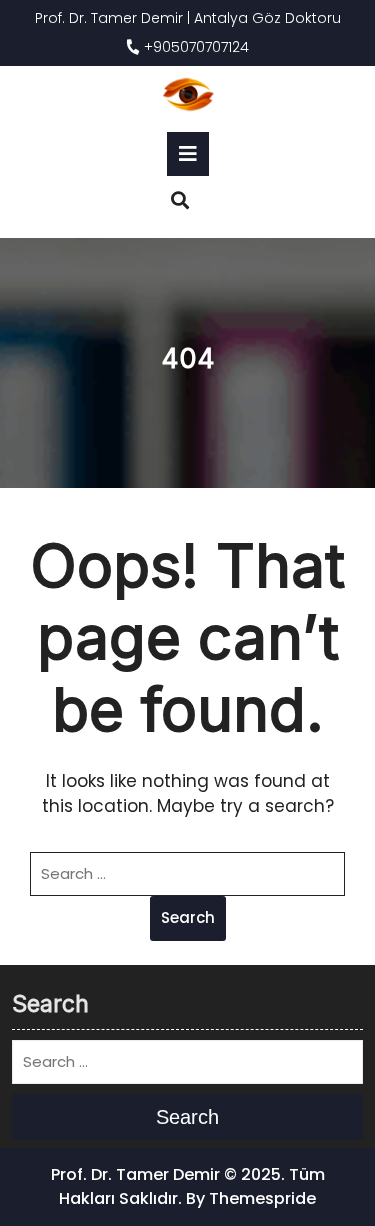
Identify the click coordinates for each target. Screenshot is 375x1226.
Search (188, 917)
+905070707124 (194, 47)
